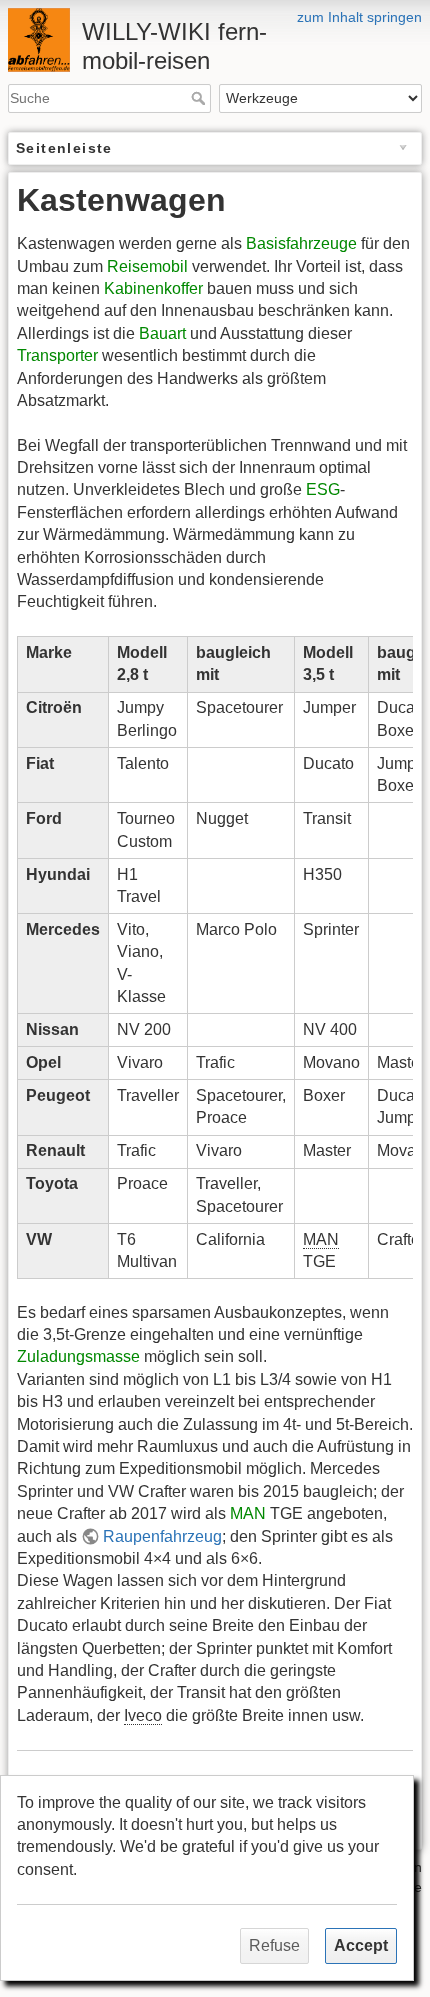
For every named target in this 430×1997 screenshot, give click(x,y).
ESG (323, 489)
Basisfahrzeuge (301, 243)
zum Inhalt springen (359, 17)
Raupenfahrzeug (162, 1536)
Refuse (274, 1945)
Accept (361, 1945)
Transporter (57, 355)
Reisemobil (147, 266)
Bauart (162, 333)
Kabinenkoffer (153, 288)
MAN (248, 1513)
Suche (200, 98)
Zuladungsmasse (78, 1356)
